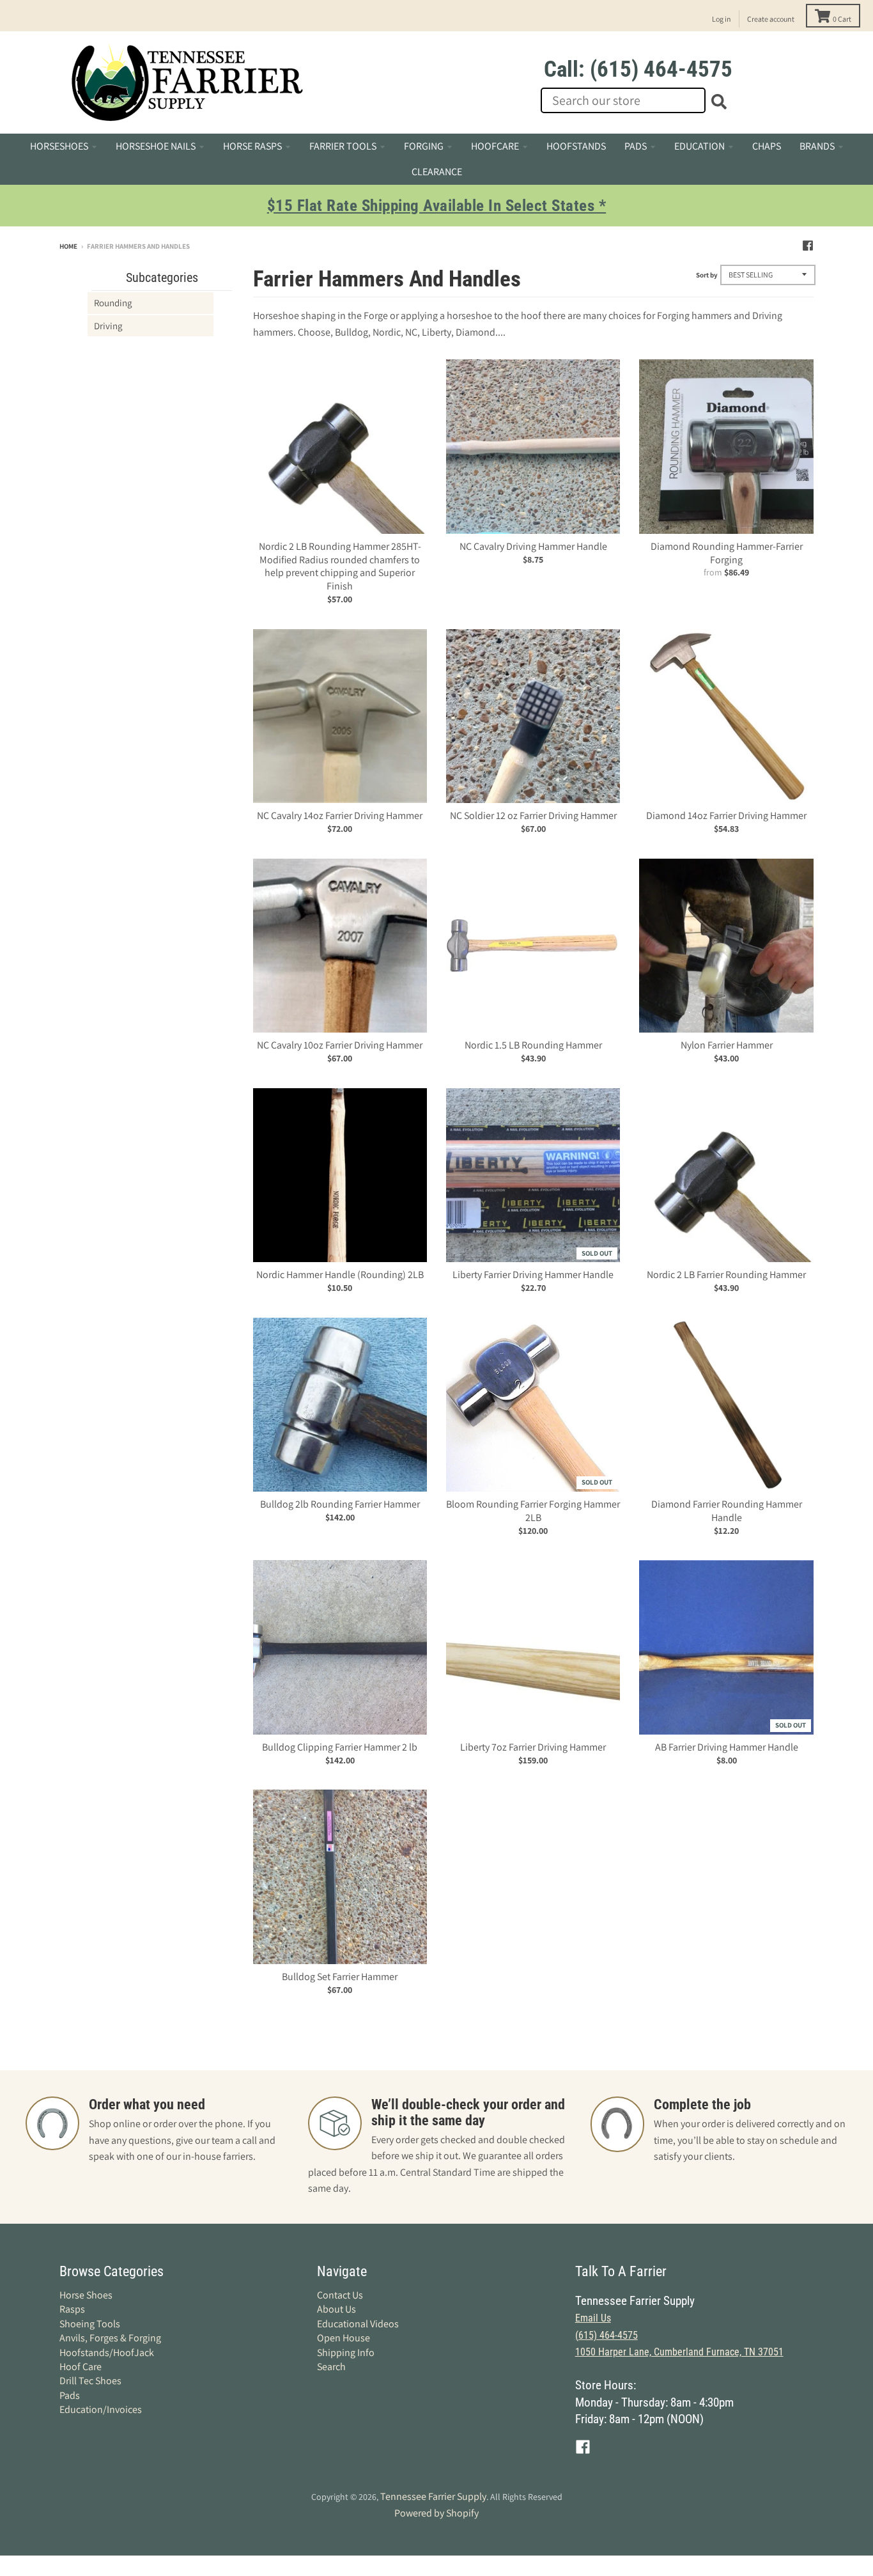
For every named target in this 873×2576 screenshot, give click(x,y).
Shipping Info (346, 2353)
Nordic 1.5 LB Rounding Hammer (533, 1045)
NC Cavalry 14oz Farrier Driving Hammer (340, 816)
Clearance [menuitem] (437, 172)
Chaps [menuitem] (767, 146)
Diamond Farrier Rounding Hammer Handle (727, 1511)
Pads (70, 2395)
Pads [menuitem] (636, 146)
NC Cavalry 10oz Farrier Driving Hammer (340, 1045)
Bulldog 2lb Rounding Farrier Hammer (340, 1504)
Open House (344, 2338)
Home (68, 246)
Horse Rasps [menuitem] (252, 146)
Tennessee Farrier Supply (433, 2496)
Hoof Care (81, 2367)
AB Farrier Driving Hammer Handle (727, 1747)
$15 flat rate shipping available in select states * (437, 206)
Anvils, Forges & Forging (110, 2338)
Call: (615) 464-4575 (638, 69)
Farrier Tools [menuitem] (343, 146)
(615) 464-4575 (606, 2335)
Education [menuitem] (699, 146)
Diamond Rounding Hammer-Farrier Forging (727, 553)
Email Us (593, 2318)
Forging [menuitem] (424, 146)
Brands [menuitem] (817, 146)
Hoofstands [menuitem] (576, 146)
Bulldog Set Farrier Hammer (340, 1977)
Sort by (707, 275)
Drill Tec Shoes (90, 2381)
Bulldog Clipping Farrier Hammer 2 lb (340, 1747)
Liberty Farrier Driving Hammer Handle (533, 1275)
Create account (771, 19)
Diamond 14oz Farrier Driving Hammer (726, 816)
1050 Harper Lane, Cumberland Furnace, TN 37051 (679, 2352)
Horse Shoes (86, 2295)
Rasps (72, 2309)
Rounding (113, 303)
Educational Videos (358, 2324)
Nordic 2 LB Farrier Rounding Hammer (726, 1275)
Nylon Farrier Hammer (727, 1045)
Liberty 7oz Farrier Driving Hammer (533, 1747)
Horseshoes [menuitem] (59, 146)
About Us (336, 2309)
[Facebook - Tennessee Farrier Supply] (808, 246)
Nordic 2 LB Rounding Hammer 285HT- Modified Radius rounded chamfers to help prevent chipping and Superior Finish (340, 566)
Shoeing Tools (90, 2324)
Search (331, 2367)
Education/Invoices (101, 2409)
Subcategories (162, 277)
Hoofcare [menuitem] (495, 146)
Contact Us (340, 2295)
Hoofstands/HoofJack (107, 2353)
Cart (842, 19)
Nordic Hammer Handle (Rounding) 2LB (340, 1275)
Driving (108, 326)
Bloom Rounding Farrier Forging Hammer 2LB (533, 1511)
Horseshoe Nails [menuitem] (156, 146)
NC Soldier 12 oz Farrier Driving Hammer (533, 816)
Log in (722, 19)
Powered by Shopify (436, 2513)
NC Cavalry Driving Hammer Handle (533, 546)
